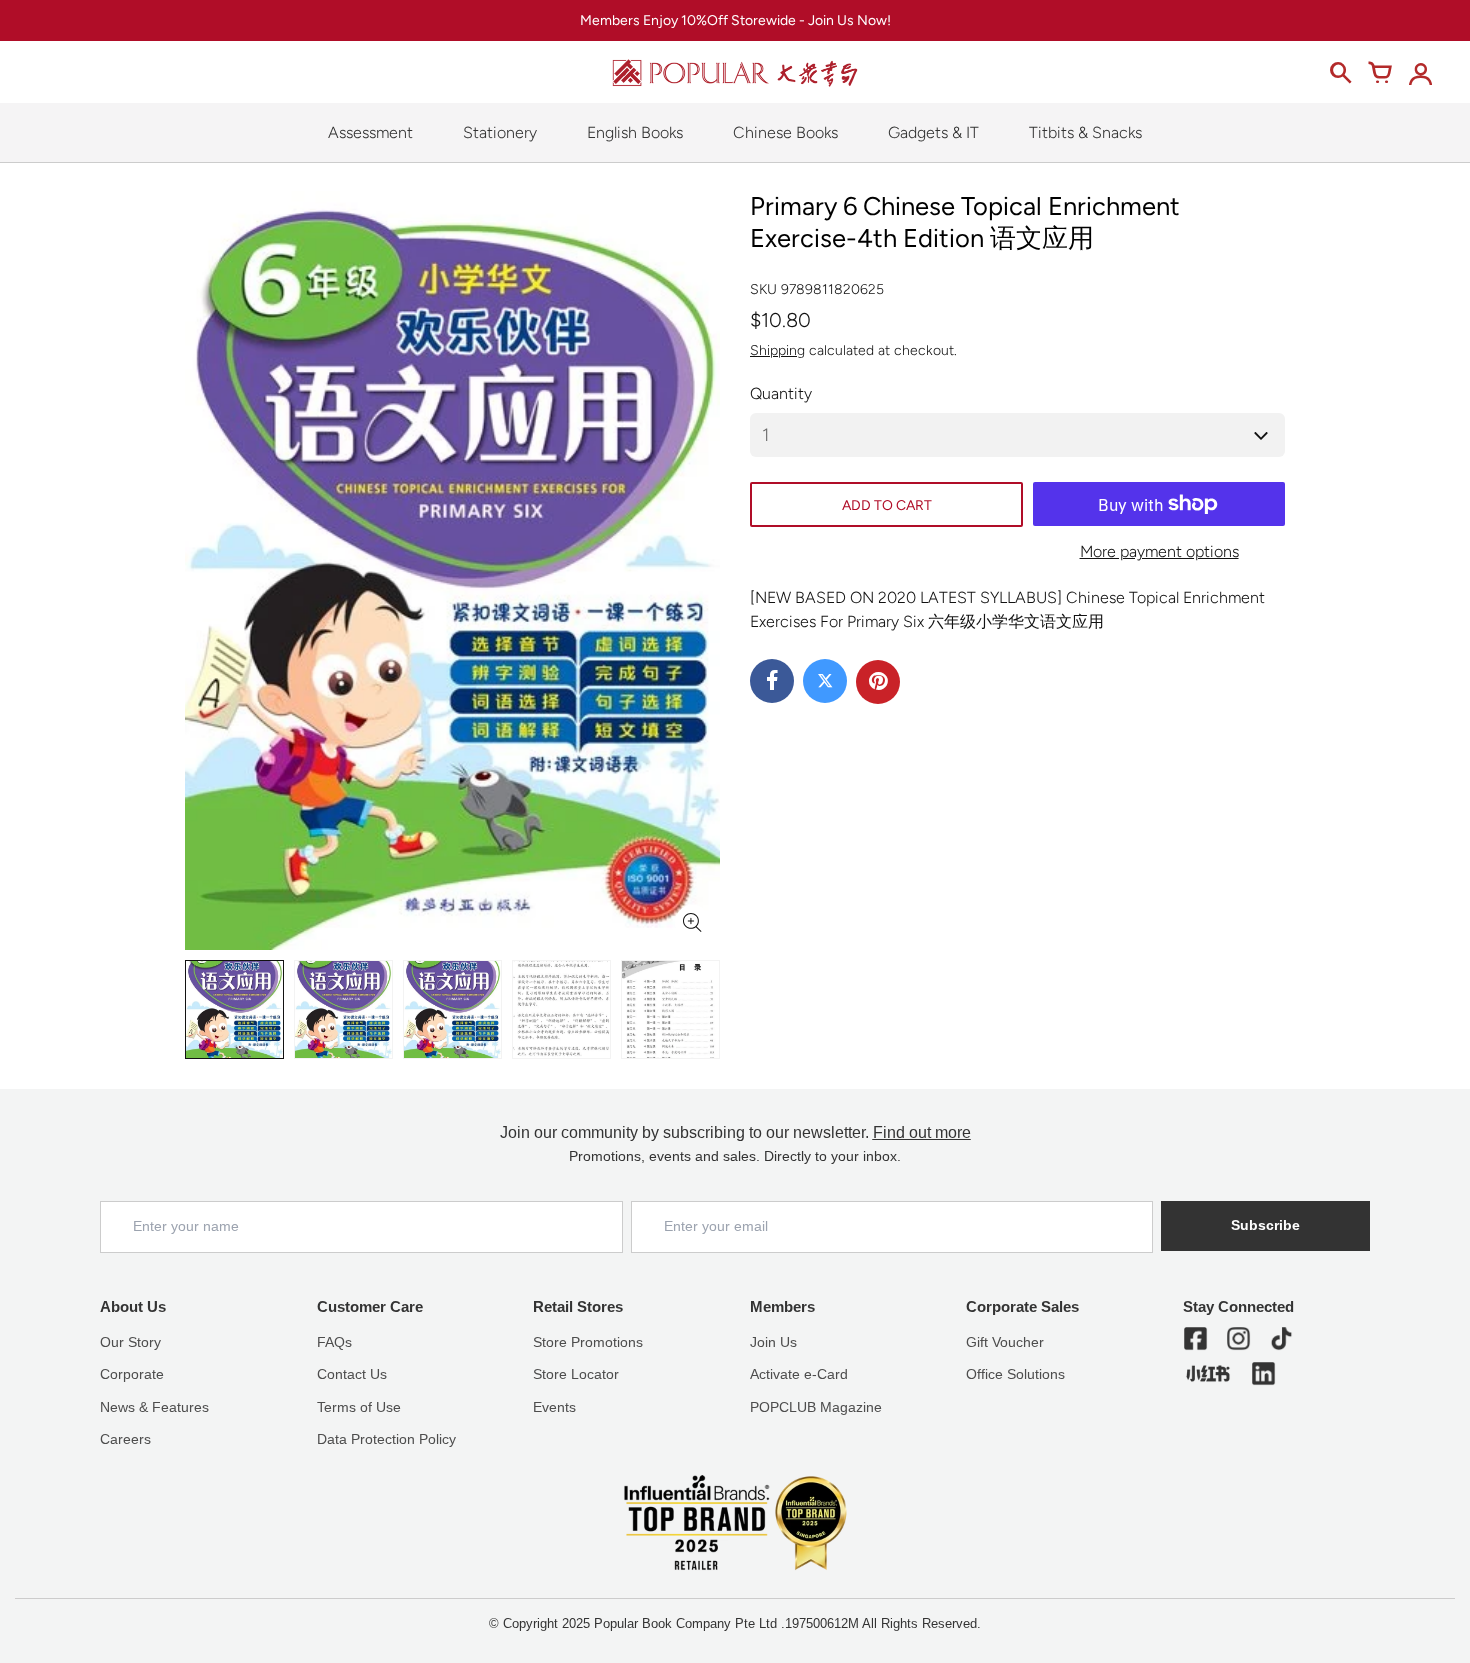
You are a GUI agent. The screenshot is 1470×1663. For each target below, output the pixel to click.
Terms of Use (359, 1407)
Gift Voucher (1005, 1342)
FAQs (334, 1342)
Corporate (132, 1374)
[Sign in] (1420, 73)
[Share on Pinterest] (878, 682)
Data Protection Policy (386, 1439)
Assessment (370, 132)
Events (554, 1407)
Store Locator (576, 1374)
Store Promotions (588, 1342)
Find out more (922, 1132)
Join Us (773, 1342)
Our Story (130, 1342)
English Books (635, 132)
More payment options (1159, 551)
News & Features (154, 1407)
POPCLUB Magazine (816, 1407)
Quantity (781, 393)
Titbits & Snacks (1085, 132)
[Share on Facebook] (772, 681)
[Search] (1340, 73)
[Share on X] (825, 681)
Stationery (500, 132)
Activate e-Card (799, 1374)
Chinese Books (785, 132)
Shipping (777, 350)
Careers (125, 1439)
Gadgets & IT (933, 132)
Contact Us (352, 1374)
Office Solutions (1015, 1374)
